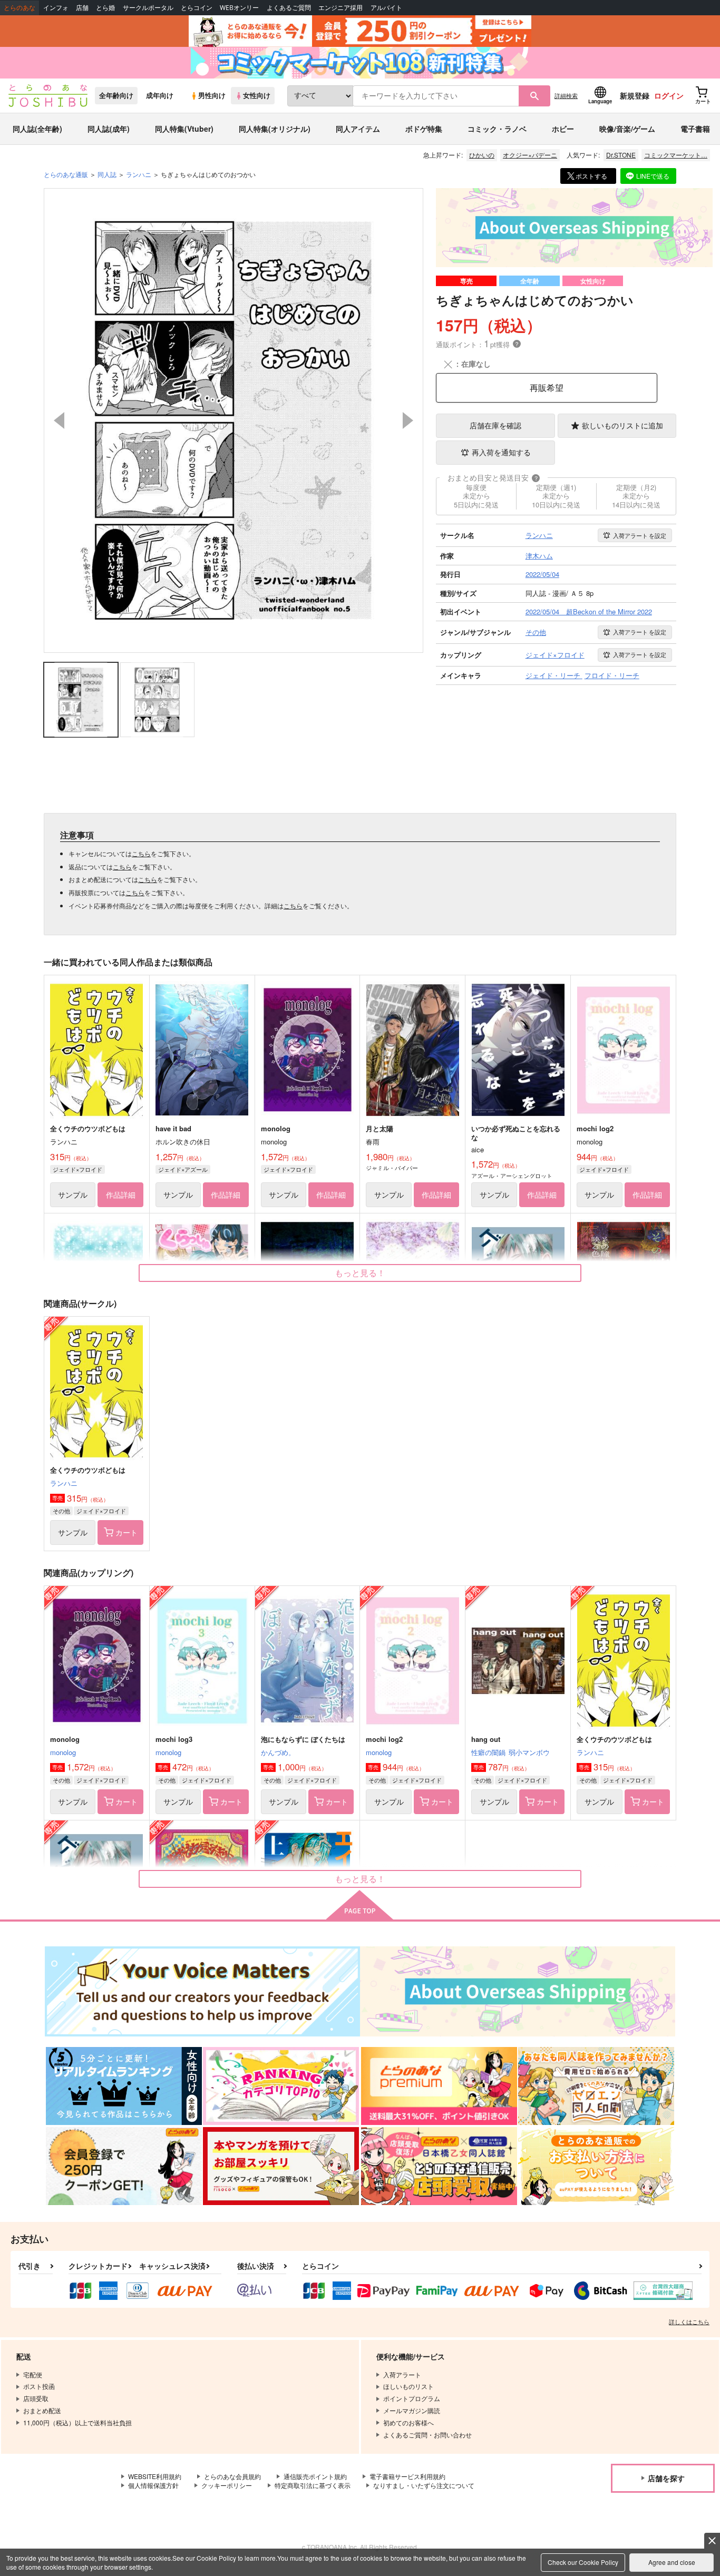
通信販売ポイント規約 (315, 2476)
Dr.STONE (621, 155)
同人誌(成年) (109, 129)
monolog (63, 1752)
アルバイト (386, 8)
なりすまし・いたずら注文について (424, 2485)
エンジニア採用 (340, 8)
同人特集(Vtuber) (184, 129)
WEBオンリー (239, 8)
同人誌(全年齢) (37, 129)
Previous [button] (59, 420)
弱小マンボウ (529, 1752)
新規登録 (635, 95)
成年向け (160, 95)
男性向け (212, 95)
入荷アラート (640, 535)
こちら (141, 853)
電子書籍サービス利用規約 (407, 2476)
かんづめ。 (278, 1752)
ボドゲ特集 (424, 129)
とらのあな (20, 8)
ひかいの (482, 155)
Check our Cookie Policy (583, 2562)
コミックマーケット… (676, 155)
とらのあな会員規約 (232, 2476)
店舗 (82, 8)
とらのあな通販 (66, 174)
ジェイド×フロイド (77, 1169)
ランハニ (64, 1483)
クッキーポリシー (227, 2485)
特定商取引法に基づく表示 (313, 2485)
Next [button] (408, 420)
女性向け (257, 95)
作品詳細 (121, 1194)
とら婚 (105, 8)
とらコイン (197, 8)
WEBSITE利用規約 (155, 2476)
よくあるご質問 (289, 8)
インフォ (56, 8)
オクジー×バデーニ (530, 155)
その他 (61, 1511)
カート (127, 1532)
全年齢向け (116, 95)
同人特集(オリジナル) (275, 129)
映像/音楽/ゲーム (627, 129)
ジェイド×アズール (183, 1169)
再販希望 (547, 388)
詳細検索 (566, 95)
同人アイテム (358, 129)
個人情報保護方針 (153, 2485)
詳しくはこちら (689, 2322)
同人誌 (107, 174)
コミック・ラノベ (497, 129)
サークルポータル (148, 8)
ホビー (563, 129)
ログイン (669, 95)
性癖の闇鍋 (488, 1752)
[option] (233, 420)
